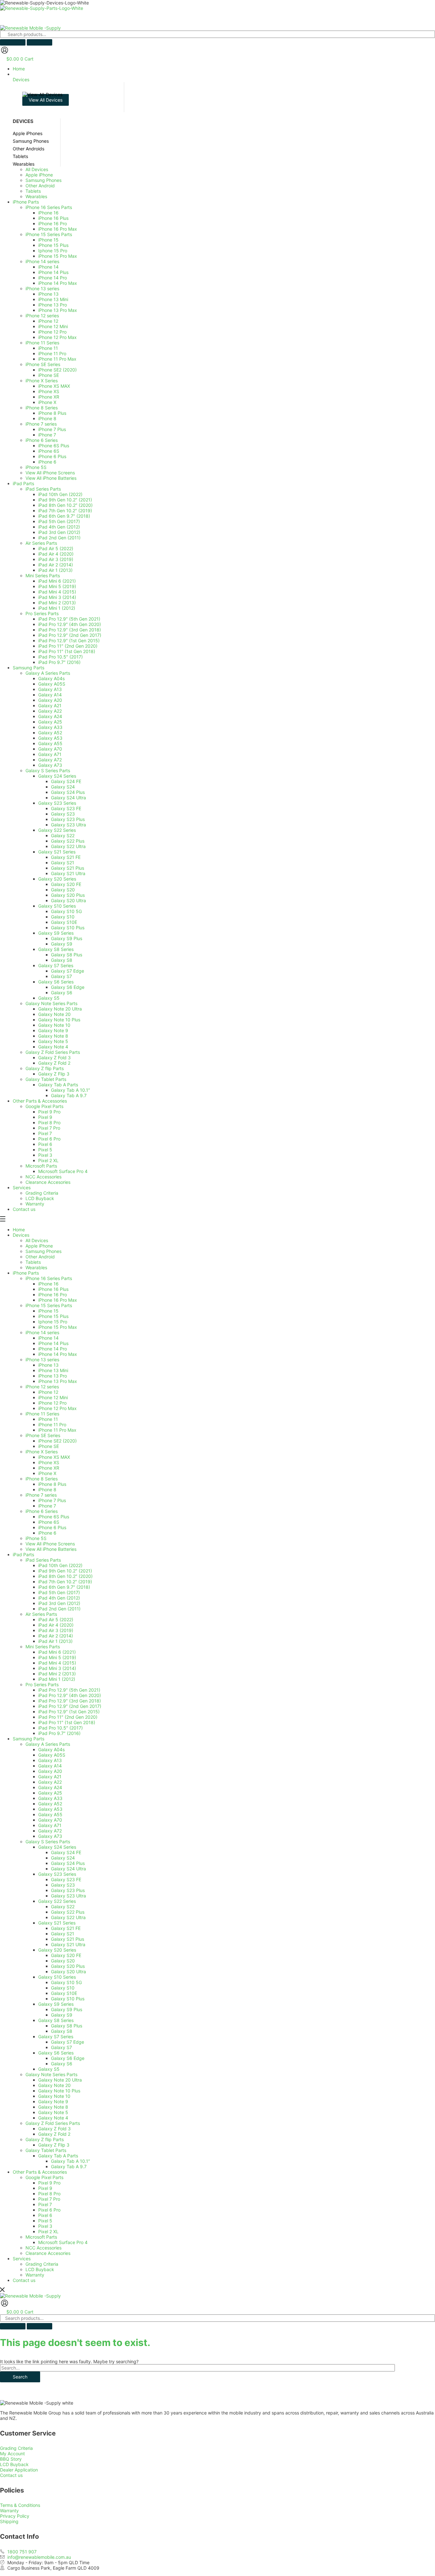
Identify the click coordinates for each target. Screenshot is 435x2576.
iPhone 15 (48, 1311)
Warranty (35, 2275)
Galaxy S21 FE (66, 1928)
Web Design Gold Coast (182, 2573)
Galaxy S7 (61, 2047)
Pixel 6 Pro (49, 2210)
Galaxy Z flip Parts (45, 2139)
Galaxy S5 (49, 2069)
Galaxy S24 (63, 1858)
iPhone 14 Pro (53, 1349)
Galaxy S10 (63, 1988)
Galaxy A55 (50, 1814)
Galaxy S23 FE (66, 1879)
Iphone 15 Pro (53, 1322)
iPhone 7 (47, 1506)
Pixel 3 (45, 2226)
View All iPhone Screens (50, 1544)
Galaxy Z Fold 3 (54, 2129)
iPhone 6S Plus (54, 1517)
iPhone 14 (48, 1338)
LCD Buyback (40, 2269)
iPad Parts (23, 1554)
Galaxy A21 (50, 1777)
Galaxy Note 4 (53, 2118)
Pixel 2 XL (48, 2231)
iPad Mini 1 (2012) (57, 1679)
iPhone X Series (42, 1452)
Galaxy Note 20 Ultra (60, 2080)
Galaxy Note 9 (53, 2101)
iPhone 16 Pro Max (58, 1300)
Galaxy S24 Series (57, 1847)
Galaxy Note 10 (54, 2096)
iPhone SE (49, 1446)
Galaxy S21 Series (57, 1923)
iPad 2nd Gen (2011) (59, 1609)
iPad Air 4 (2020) (56, 1625)
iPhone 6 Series (42, 1511)
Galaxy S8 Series (56, 2020)
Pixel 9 (45, 2188)
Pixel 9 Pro (49, 2183)
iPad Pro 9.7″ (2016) (59, 1733)
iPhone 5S (36, 1538)
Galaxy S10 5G (66, 1982)
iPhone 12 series (42, 1387)
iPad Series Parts (43, 1560)
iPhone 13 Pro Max (58, 1381)
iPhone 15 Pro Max (58, 1327)
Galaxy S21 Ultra (68, 1944)
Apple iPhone (39, 1246)
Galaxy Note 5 (53, 2112)
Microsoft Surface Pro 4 (63, 2242)
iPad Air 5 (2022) (56, 1619)
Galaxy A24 (50, 1787)
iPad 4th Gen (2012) (59, 1598)
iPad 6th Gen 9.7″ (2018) (64, 1587)
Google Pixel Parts (44, 2177)
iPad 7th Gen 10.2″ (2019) (65, 1582)
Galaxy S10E (64, 1993)
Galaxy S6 (62, 2064)
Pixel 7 (45, 2204)
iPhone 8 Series (42, 1479)
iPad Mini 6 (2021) (57, 1652)
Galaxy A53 (50, 1809)
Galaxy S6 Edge (68, 2058)
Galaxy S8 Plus (67, 2026)
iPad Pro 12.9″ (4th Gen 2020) (70, 1695)
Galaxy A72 (50, 1831)
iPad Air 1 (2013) (55, 1641)
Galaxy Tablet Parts (46, 2150)
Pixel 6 (45, 2215)
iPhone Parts (26, 1273)
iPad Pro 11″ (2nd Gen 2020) (68, 1717)
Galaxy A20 (50, 1771)
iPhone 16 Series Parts (49, 1278)
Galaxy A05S (52, 1755)
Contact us (24, 2280)
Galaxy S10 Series (57, 1977)
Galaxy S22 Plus (68, 1912)
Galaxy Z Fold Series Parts (53, 2123)
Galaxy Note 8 (53, 2107)
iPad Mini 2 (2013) (57, 1674)
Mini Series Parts (43, 1647)
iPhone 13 (48, 1365)
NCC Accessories (43, 2248)
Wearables (36, 1267)
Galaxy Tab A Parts (58, 2156)
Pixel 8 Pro (49, 2194)
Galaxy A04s (51, 1749)
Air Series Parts (41, 1614)
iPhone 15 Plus (53, 1316)
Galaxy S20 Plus (68, 1966)
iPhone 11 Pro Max (57, 1430)
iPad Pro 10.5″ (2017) (61, 1728)
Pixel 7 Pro (49, 2199)
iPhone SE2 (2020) (57, 1441)
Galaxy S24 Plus (68, 1863)
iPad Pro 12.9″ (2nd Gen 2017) (70, 1706)
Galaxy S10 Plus (68, 1999)
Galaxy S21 (63, 1934)
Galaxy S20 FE (66, 1955)
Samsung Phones (43, 1251)
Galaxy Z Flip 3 (54, 2145)
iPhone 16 (48, 1284)
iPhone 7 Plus (52, 1500)
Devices (21, 1235)
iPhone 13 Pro (53, 1376)
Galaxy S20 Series (57, 1950)
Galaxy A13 (50, 1760)
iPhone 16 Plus (53, 1289)
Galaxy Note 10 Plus (59, 2091)
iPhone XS (49, 1462)
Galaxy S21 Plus (68, 1939)
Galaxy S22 (63, 1907)
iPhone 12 (48, 1392)
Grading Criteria (42, 2264)
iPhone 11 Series (42, 1414)
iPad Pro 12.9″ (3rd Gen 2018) (70, 1701)
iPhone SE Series (43, 1435)
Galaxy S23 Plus (68, 1890)
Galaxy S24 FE (66, 1852)
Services (22, 2259)
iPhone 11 (48, 1419)
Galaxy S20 (63, 1961)
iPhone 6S (49, 1522)
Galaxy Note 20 (54, 2085)
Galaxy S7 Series (56, 2036)
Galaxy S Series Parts (48, 1842)
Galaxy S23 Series (57, 1874)
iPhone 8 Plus (52, 1484)
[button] (224, 77)
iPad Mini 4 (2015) (57, 1663)
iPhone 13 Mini (53, 1370)
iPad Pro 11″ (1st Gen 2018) (67, 1722)
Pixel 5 (45, 2221)
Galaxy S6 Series (56, 2053)
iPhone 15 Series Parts (49, 1305)
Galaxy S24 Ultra (68, 1869)
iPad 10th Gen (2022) (60, 1565)
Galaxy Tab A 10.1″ (71, 2161)
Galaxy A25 (50, 1793)
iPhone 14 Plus (53, 1343)
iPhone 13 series (42, 1360)
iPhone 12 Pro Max (57, 1408)
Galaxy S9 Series (56, 2004)
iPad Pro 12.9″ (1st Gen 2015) (69, 1712)
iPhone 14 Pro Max (58, 1354)
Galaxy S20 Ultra (68, 1972)
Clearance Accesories (48, 2253)
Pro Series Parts (42, 1684)
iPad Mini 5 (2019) (57, 1657)
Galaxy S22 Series (57, 1901)
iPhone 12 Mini (53, 1397)
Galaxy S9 (62, 2015)
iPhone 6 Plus (52, 1527)
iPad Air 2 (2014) (56, 1636)
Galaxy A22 (50, 1782)
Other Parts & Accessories (40, 2172)
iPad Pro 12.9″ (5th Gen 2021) (69, 1690)
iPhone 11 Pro (52, 1425)
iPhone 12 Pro (52, 1403)
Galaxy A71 (50, 1825)
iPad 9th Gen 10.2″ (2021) (65, 1571)
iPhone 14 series (42, 1332)
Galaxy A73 (50, 1836)
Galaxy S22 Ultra (68, 1917)
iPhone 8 (47, 1489)
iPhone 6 (47, 1533)
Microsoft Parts (41, 2237)
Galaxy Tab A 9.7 (69, 2166)
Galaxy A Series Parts (48, 1744)
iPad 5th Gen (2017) (59, 1592)
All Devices (37, 1240)
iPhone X (47, 1473)
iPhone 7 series (41, 1495)
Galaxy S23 (63, 1885)
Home (19, 1230)
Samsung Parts (29, 1739)
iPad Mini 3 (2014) (57, 1668)
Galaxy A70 (50, 1820)
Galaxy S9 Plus (67, 2009)
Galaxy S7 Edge (68, 2042)
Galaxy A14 (50, 1766)
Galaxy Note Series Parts (51, 2074)
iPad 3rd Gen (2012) (59, 1603)
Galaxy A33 (50, 1798)
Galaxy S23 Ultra (68, 1896)
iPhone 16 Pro (53, 1295)
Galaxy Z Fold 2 (54, 2134)
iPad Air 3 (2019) (56, 1630)
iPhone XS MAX (54, 1457)
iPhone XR (49, 1468)
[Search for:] (197, 2368)
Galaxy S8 (62, 2031)
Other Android (40, 1257)
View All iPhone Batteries (51, 1549)
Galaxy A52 (50, 1804)
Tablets (33, 1262)
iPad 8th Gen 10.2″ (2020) (65, 1576)
